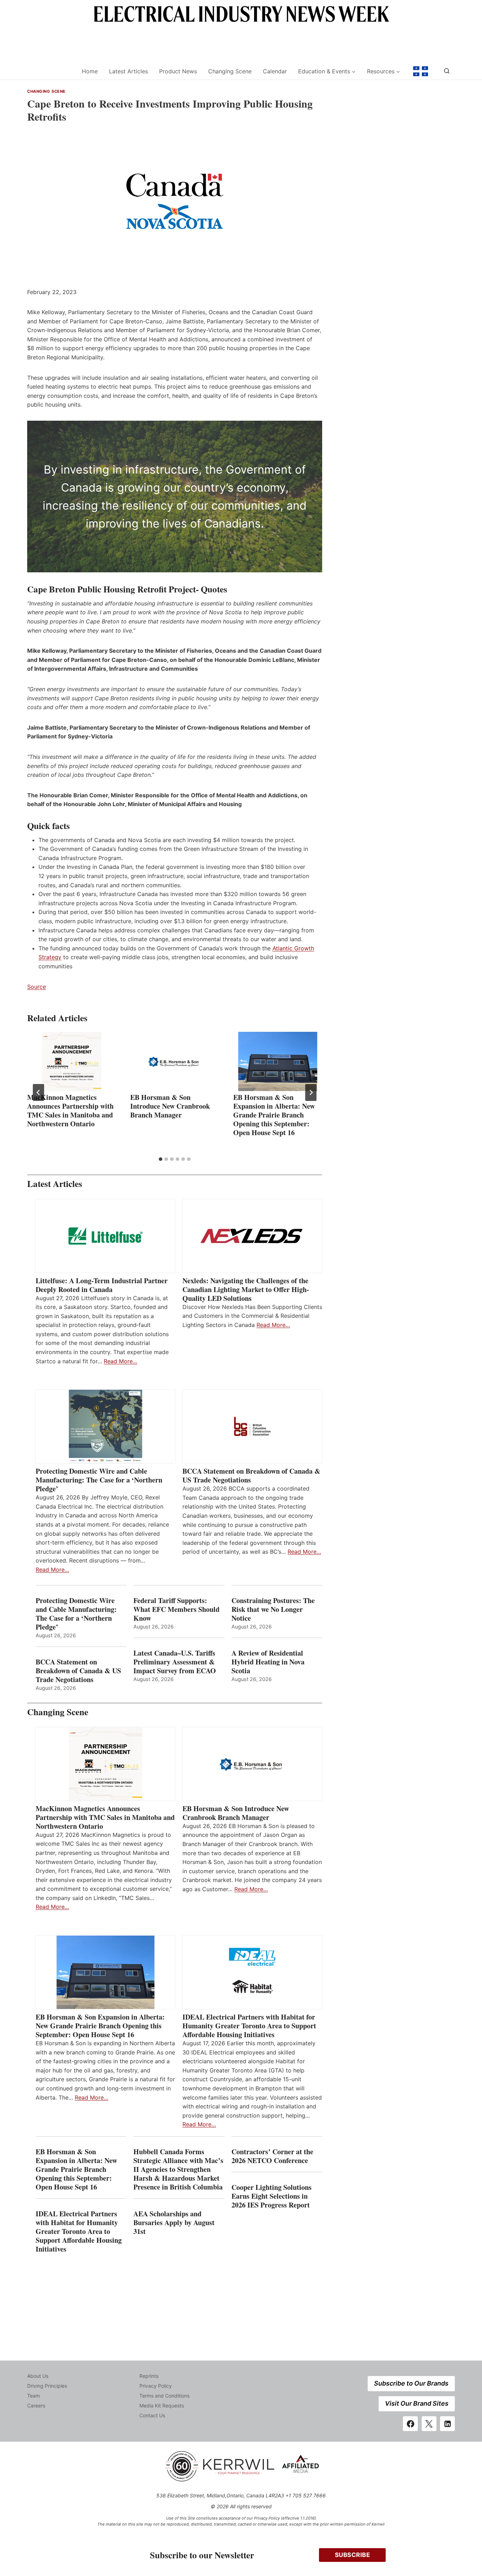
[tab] (161, 1159)
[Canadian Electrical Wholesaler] (50, 71)
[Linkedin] (447, 2424)
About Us (38, 2376)
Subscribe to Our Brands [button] (411, 2383)
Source (37, 987)
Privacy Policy (156, 2386)
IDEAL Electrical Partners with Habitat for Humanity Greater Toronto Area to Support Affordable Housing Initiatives (249, 2026)
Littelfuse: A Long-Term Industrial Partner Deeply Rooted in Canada (102, 1285)
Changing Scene (230, 71)
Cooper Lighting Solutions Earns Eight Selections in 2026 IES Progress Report (272, 2196)
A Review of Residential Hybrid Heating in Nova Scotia (268, 1662)
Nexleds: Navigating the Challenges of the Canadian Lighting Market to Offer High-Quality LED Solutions (246, 1289)
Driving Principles (47, 2386)
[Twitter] (429, 2424)
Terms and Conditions (164, 2396)
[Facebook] (410, 2424)
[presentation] (72, 1061)
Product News (178, 71)
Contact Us (152, 2415)
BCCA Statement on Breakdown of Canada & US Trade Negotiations (251, 1475)
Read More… (120, 1361)
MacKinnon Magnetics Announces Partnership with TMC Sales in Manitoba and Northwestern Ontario (70, 1110)
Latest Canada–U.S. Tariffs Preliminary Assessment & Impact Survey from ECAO (175, 1662)
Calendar (275, 71)
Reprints (149, 2376)
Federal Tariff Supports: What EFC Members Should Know (176, 1609)
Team (34, 2396)
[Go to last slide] (38, 1092)
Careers (36, 2406)
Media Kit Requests (162, 2406)
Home (90, 71)
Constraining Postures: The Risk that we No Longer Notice (273, 1609)
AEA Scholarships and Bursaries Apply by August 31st (174, 2222)
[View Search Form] (447, 71)
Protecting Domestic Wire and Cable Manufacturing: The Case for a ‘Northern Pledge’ (99, 1480)
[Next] (311, 1092)
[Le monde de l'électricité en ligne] (421, 71)
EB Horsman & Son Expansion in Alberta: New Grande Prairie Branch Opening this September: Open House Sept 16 (274, 1115)
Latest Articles (128, 71)
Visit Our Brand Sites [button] (417, 2403)
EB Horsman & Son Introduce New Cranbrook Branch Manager (170, 1106)
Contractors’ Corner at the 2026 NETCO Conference (272, 2156)
